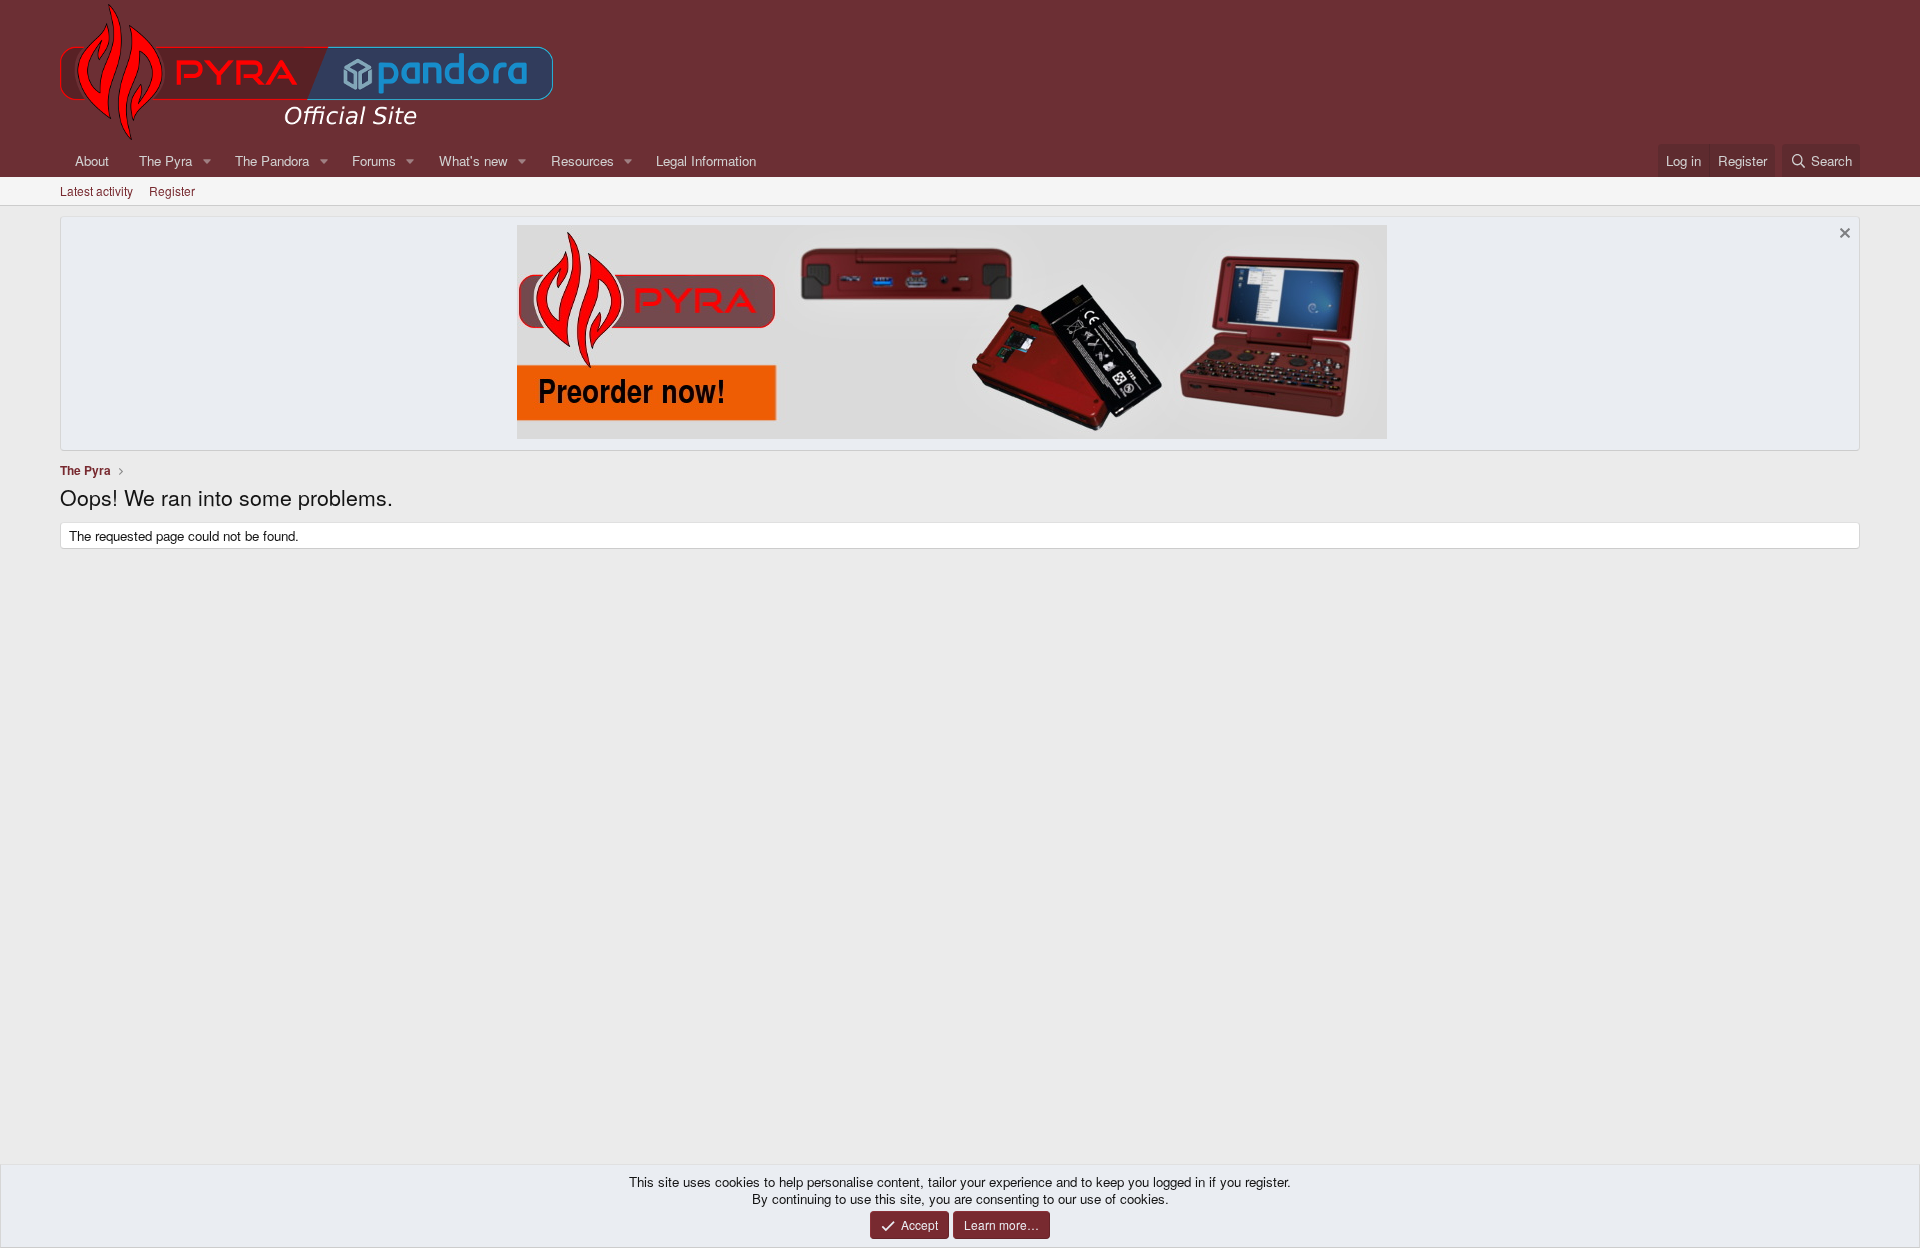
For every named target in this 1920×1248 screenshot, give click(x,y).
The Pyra (165, 160)
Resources (582, 160)
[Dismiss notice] (1842, 235)
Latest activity (96, 190)
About (92, 160)
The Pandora (272, 160)
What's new (473, 160)
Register (172, 190)
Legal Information (706, 160)
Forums (374, 160)
